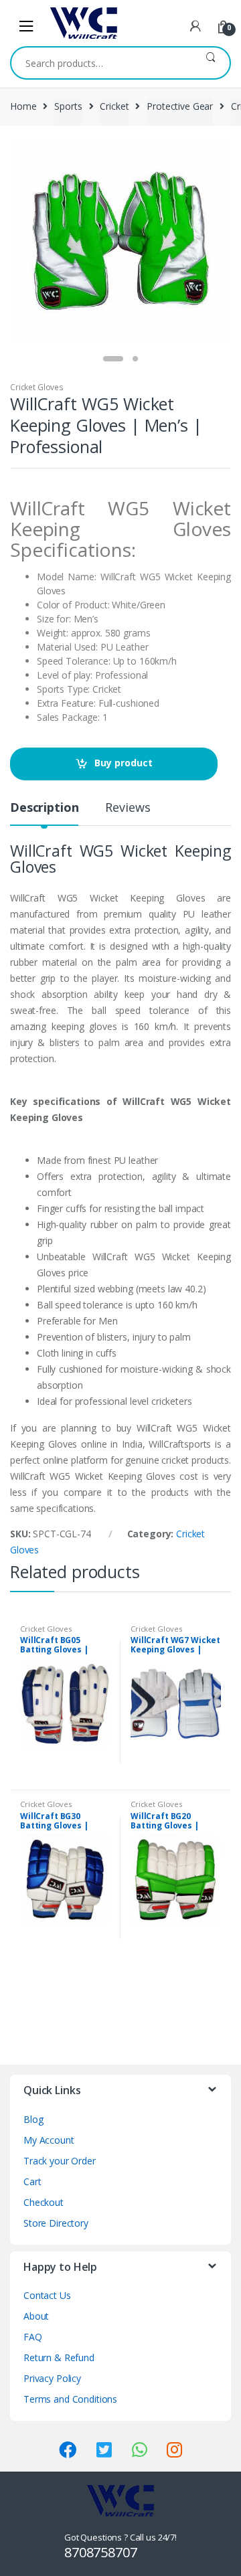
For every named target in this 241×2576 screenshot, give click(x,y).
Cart (32, 2181)
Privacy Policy (52, 2378)
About (36, 2316)
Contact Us (47, 2295)
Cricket (114, 106)
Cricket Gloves (37, 387)
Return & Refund (59, 2357)
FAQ (33, 2337)
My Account (49, 2140)
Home (23, 106)
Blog (33, 2119)
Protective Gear (180, 106)
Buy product (124, 763)
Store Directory (56, 2223)
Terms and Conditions (70, 2399)
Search (211, 63)
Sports (68, 106)
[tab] (44, 813)
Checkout (44, 2202)
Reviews (128, 808)
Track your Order (60, 2161)
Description (44, 808)
